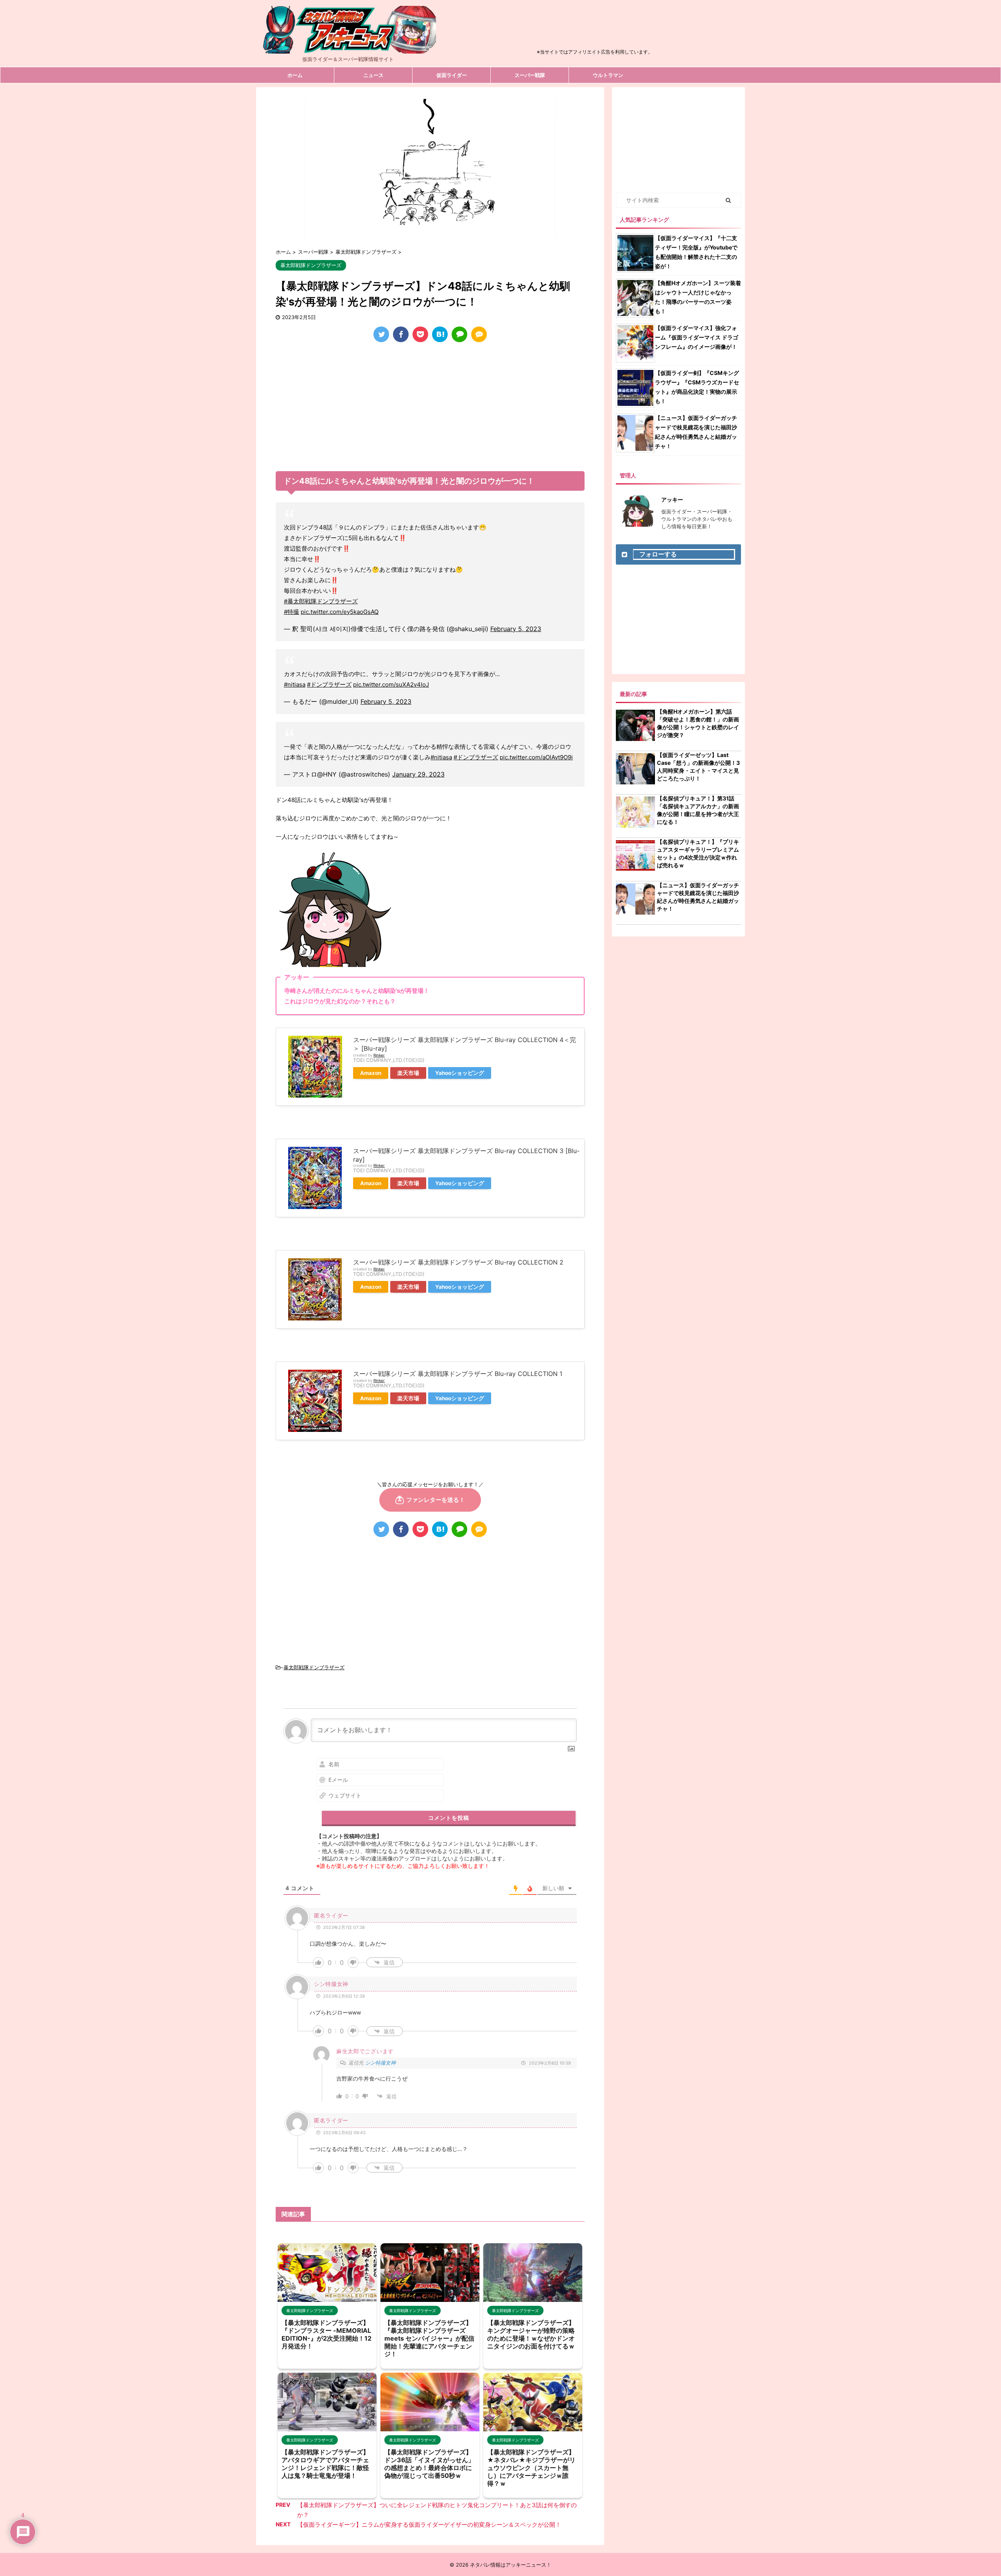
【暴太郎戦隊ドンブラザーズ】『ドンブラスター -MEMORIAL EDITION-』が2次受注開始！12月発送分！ (326, 2334)
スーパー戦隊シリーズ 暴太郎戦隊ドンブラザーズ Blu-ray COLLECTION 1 (458, 1374)
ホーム (295, 75)
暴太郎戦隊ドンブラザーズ (314, 1667)
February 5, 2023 (516, 629)
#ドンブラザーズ (329, 684)
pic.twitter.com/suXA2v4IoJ (391, 684)
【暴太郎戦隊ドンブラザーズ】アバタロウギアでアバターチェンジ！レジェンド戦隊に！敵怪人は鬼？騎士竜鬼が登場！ (325, 2464)
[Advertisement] (595, 29)
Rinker (379, 1055)
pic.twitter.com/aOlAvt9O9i (536, 757)
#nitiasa (295, 684)
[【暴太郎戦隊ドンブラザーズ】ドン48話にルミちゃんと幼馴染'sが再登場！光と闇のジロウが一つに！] (440, 334)
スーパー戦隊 (530, 75)
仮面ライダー (452, 75)
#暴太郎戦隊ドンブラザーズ (321, 601)
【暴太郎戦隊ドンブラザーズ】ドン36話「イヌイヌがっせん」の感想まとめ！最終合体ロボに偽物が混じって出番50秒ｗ (429, 2464)
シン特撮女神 (380, 2063)
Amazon (371, 1073)
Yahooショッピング (460, 1073)
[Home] (348, 47)
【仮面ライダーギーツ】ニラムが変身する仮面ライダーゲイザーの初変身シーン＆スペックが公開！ (429, 2525)
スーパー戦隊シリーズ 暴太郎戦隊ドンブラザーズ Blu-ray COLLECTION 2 (458, 1262)
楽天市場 (408, 1073)
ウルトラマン (608, 75)
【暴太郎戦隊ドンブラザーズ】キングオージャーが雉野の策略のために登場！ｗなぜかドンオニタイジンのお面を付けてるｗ (531, 2334)
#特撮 (292, 612)
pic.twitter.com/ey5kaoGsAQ (340, 612)
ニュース (373, 75)
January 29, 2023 (418, 774)
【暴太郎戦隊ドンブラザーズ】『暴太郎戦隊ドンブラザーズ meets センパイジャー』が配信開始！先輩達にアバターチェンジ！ (429, 2338)
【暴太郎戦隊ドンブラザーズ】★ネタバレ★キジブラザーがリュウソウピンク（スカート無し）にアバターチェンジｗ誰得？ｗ (531, 2468)
